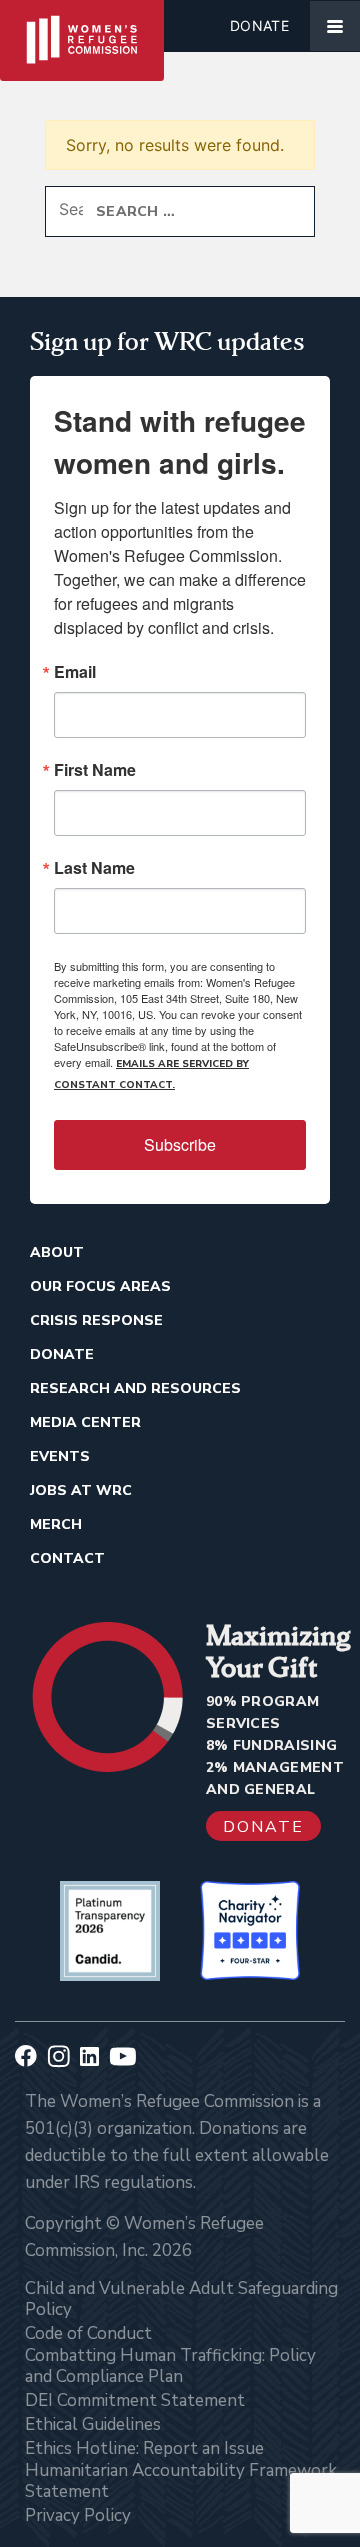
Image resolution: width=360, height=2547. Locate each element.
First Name (95, 770)
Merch (56, 1524)
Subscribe (180, 1144)
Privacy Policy (78, 2515)
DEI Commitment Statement (135, 2400)
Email (75, 672)
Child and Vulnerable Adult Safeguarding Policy (181, 2299)
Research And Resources (135, 1388)
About (57, 1252)
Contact (67, 1558)
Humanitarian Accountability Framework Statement (181, 2481)
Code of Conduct (88, 2333)
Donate (259, 25)
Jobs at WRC (81, 1490)
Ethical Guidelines (93, 2424)
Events (60, 1456)
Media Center (85, 1422)
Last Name (94, 868)
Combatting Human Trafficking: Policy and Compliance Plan (170, 2366)
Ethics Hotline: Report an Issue (144, 2448)
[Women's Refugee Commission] (82, 26)
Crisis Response (96, 1320)
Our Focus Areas (100, 1286)
